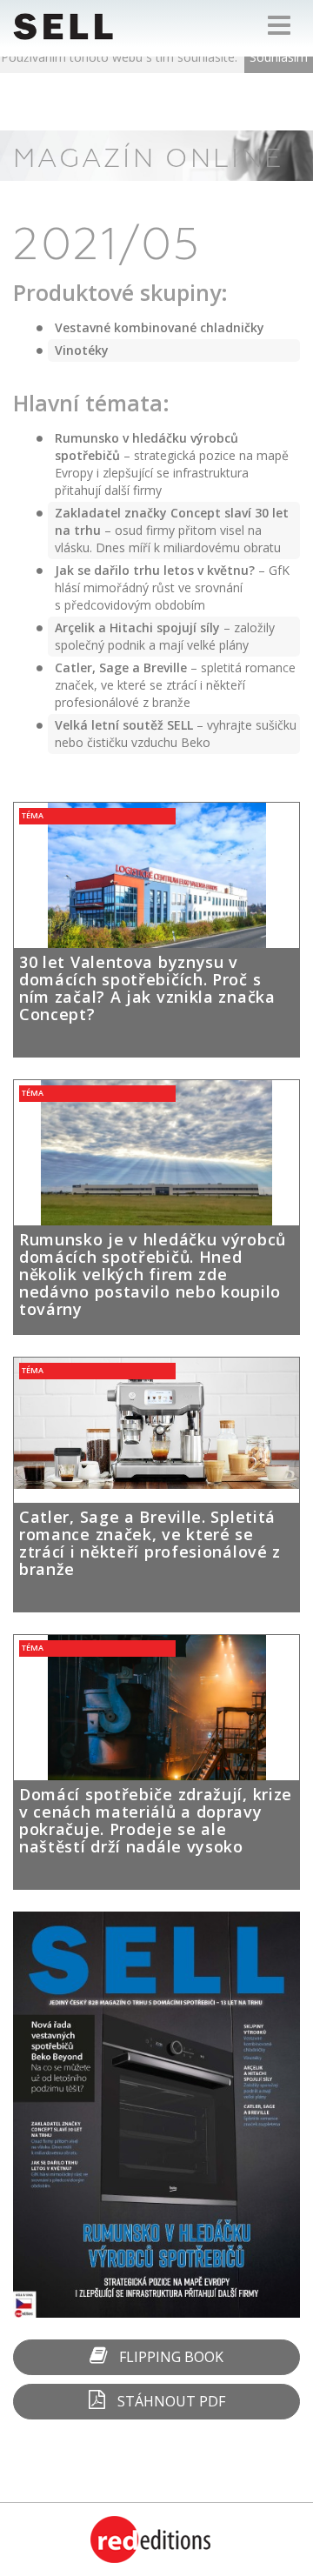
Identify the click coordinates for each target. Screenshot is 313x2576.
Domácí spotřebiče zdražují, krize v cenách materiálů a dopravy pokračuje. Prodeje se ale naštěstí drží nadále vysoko (156, 1820)
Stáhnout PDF (170, 2401)
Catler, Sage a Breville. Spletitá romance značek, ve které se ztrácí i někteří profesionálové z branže (150, 1543)
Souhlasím (279, 57)
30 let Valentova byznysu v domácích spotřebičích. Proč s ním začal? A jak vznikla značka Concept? (147, 988)
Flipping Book (170, 2357)
